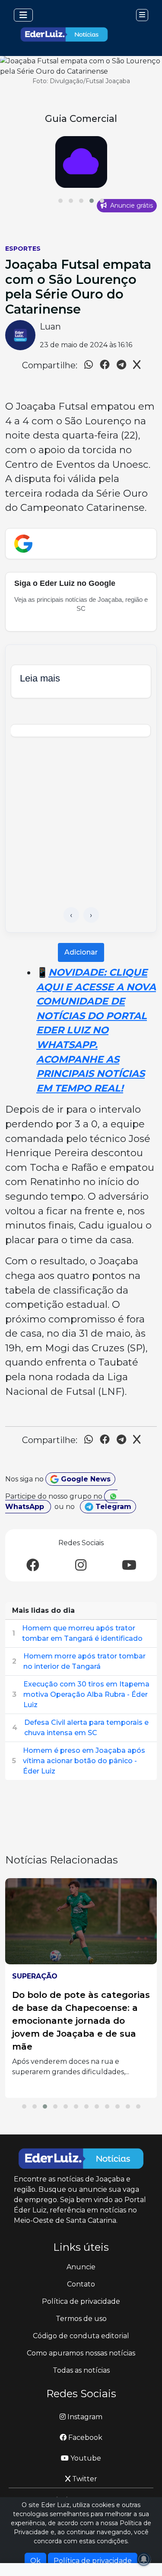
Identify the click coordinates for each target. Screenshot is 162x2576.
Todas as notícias (81, 2370)
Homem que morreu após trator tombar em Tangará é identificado (82, 1633)
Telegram (112, 1507)
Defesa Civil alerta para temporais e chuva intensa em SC (86, 1728)
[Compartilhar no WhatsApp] (89, 366)
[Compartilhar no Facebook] (105, 366)
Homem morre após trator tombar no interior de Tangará (84, 1661)
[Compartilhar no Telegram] (121, 366)
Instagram (84, 2417)
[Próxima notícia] (91, 915)
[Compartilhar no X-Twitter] (137, 366)
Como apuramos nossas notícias (81, 2353)
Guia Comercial (81, 118)
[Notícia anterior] (71, 915)
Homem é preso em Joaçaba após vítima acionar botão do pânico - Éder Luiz (84, 1761)
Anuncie (81, 2267)
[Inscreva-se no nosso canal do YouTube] (129, 1566)
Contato (81, 2284)
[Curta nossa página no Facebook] (33, 1566)
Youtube (85, 2458)
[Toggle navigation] (23, 15)
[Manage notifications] (144, 2559)
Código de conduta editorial (81, 2336)
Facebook (84, 2438)
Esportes (23, 249)
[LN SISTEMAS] (81, 162)
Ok (35, 2561)
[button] (60, 201)
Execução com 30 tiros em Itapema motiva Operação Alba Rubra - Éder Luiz (86, 1694)
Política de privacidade (81, 2301)
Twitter (84, 2479)
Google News (85, 1479)
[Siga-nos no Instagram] (81, 1566)
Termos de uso (81, 2319)
